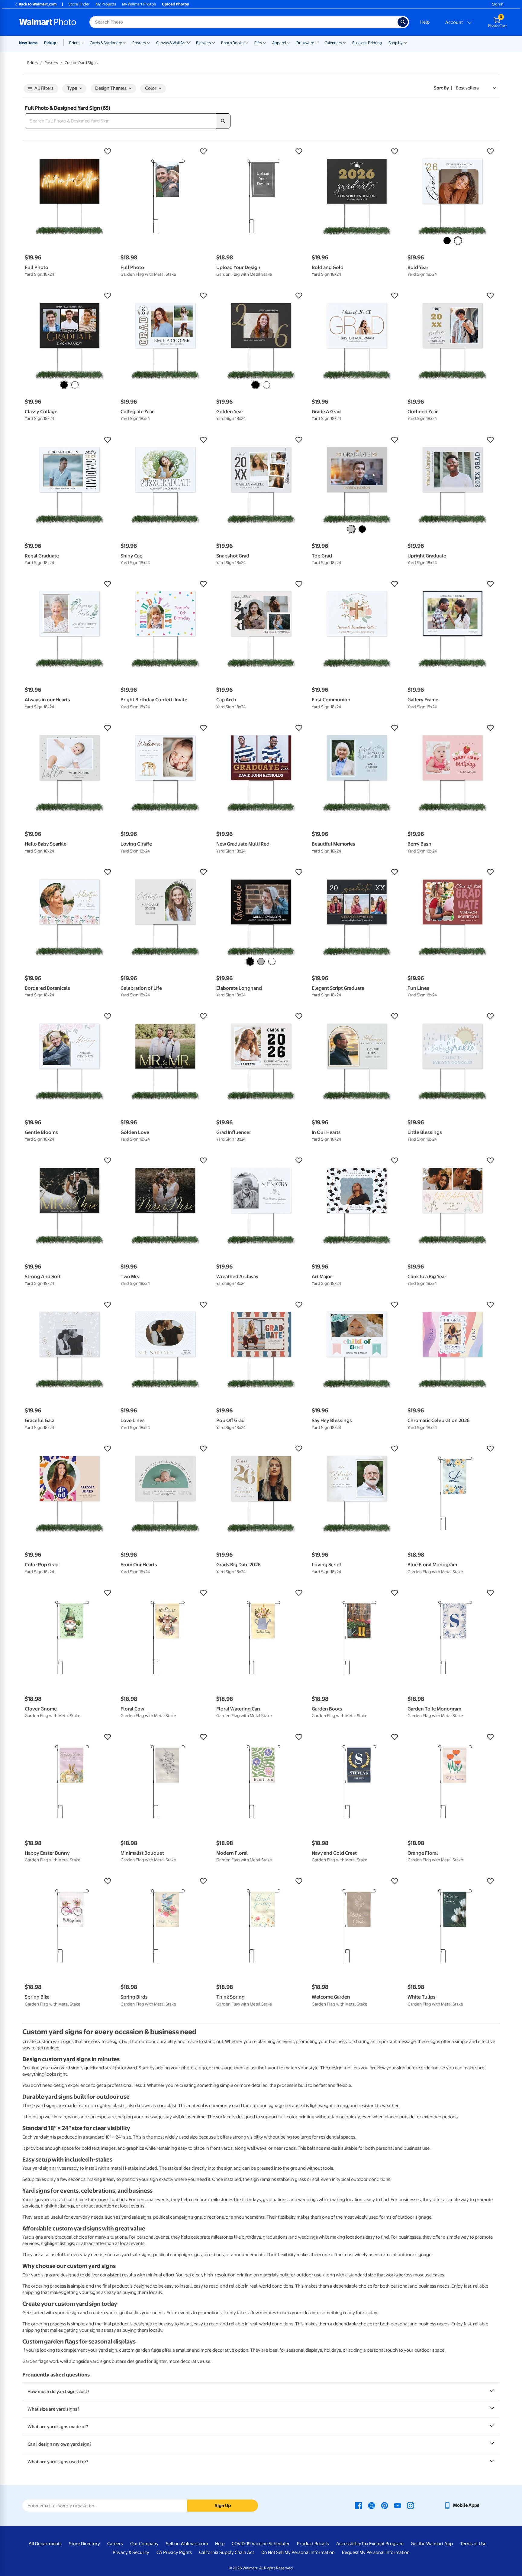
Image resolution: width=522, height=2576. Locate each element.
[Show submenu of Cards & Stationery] (125, 42)
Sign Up (223, 2506)
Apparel (279, 43)
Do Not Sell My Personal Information (298, 2552)
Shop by (396, 43)
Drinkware (305, 43)
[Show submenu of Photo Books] (246, 42)
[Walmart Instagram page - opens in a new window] (411, 2505)
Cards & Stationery (106, 43)
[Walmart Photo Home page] (48, 22)
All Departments (45, 2544)
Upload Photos (175, 4)
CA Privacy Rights (174, 2552)
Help (425, 22)
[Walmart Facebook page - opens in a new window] (359, 2505)
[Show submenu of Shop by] (405, 42)
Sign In (498, 4)
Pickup (50, 43)
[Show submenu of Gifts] (265, 42)
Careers (115, 2544)
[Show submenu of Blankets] (214, 42)
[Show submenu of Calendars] (345, 42)
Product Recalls (313, 2544)
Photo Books (232, 43)
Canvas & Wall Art (171, 43)
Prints (74, 43)
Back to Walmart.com (38, 4)
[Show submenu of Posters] (149, 42)
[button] (70, 151)
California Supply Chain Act (227, 2552)
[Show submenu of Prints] (82, 42)
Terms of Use (473, 2544)
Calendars (333, 43)
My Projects (106, 4)
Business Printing (367, 43)
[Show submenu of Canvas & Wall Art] (188, 42)
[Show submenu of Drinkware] (317, 42)
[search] (223, 121)
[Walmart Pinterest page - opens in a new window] (385, 2505)
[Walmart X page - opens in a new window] (372, 2505)
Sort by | (443, 88)
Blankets (203, 43)
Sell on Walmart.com (187, 2544)
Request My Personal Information (376, 2552)
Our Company (144, 2544)
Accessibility (349, 2544)
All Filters (44, 88)
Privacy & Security (131, 2552)
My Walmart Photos (139, 4)
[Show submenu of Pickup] (60, 42)
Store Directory (84, 2544)
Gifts (258, 43)
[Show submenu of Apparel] (289, 42)
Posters (139, 43)
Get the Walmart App (432, 2544)
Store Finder (79, 4)
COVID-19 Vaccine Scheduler (261, 2544)
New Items (28, 43)
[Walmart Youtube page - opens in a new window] (398, 2505)
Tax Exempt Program (382, 2544)
